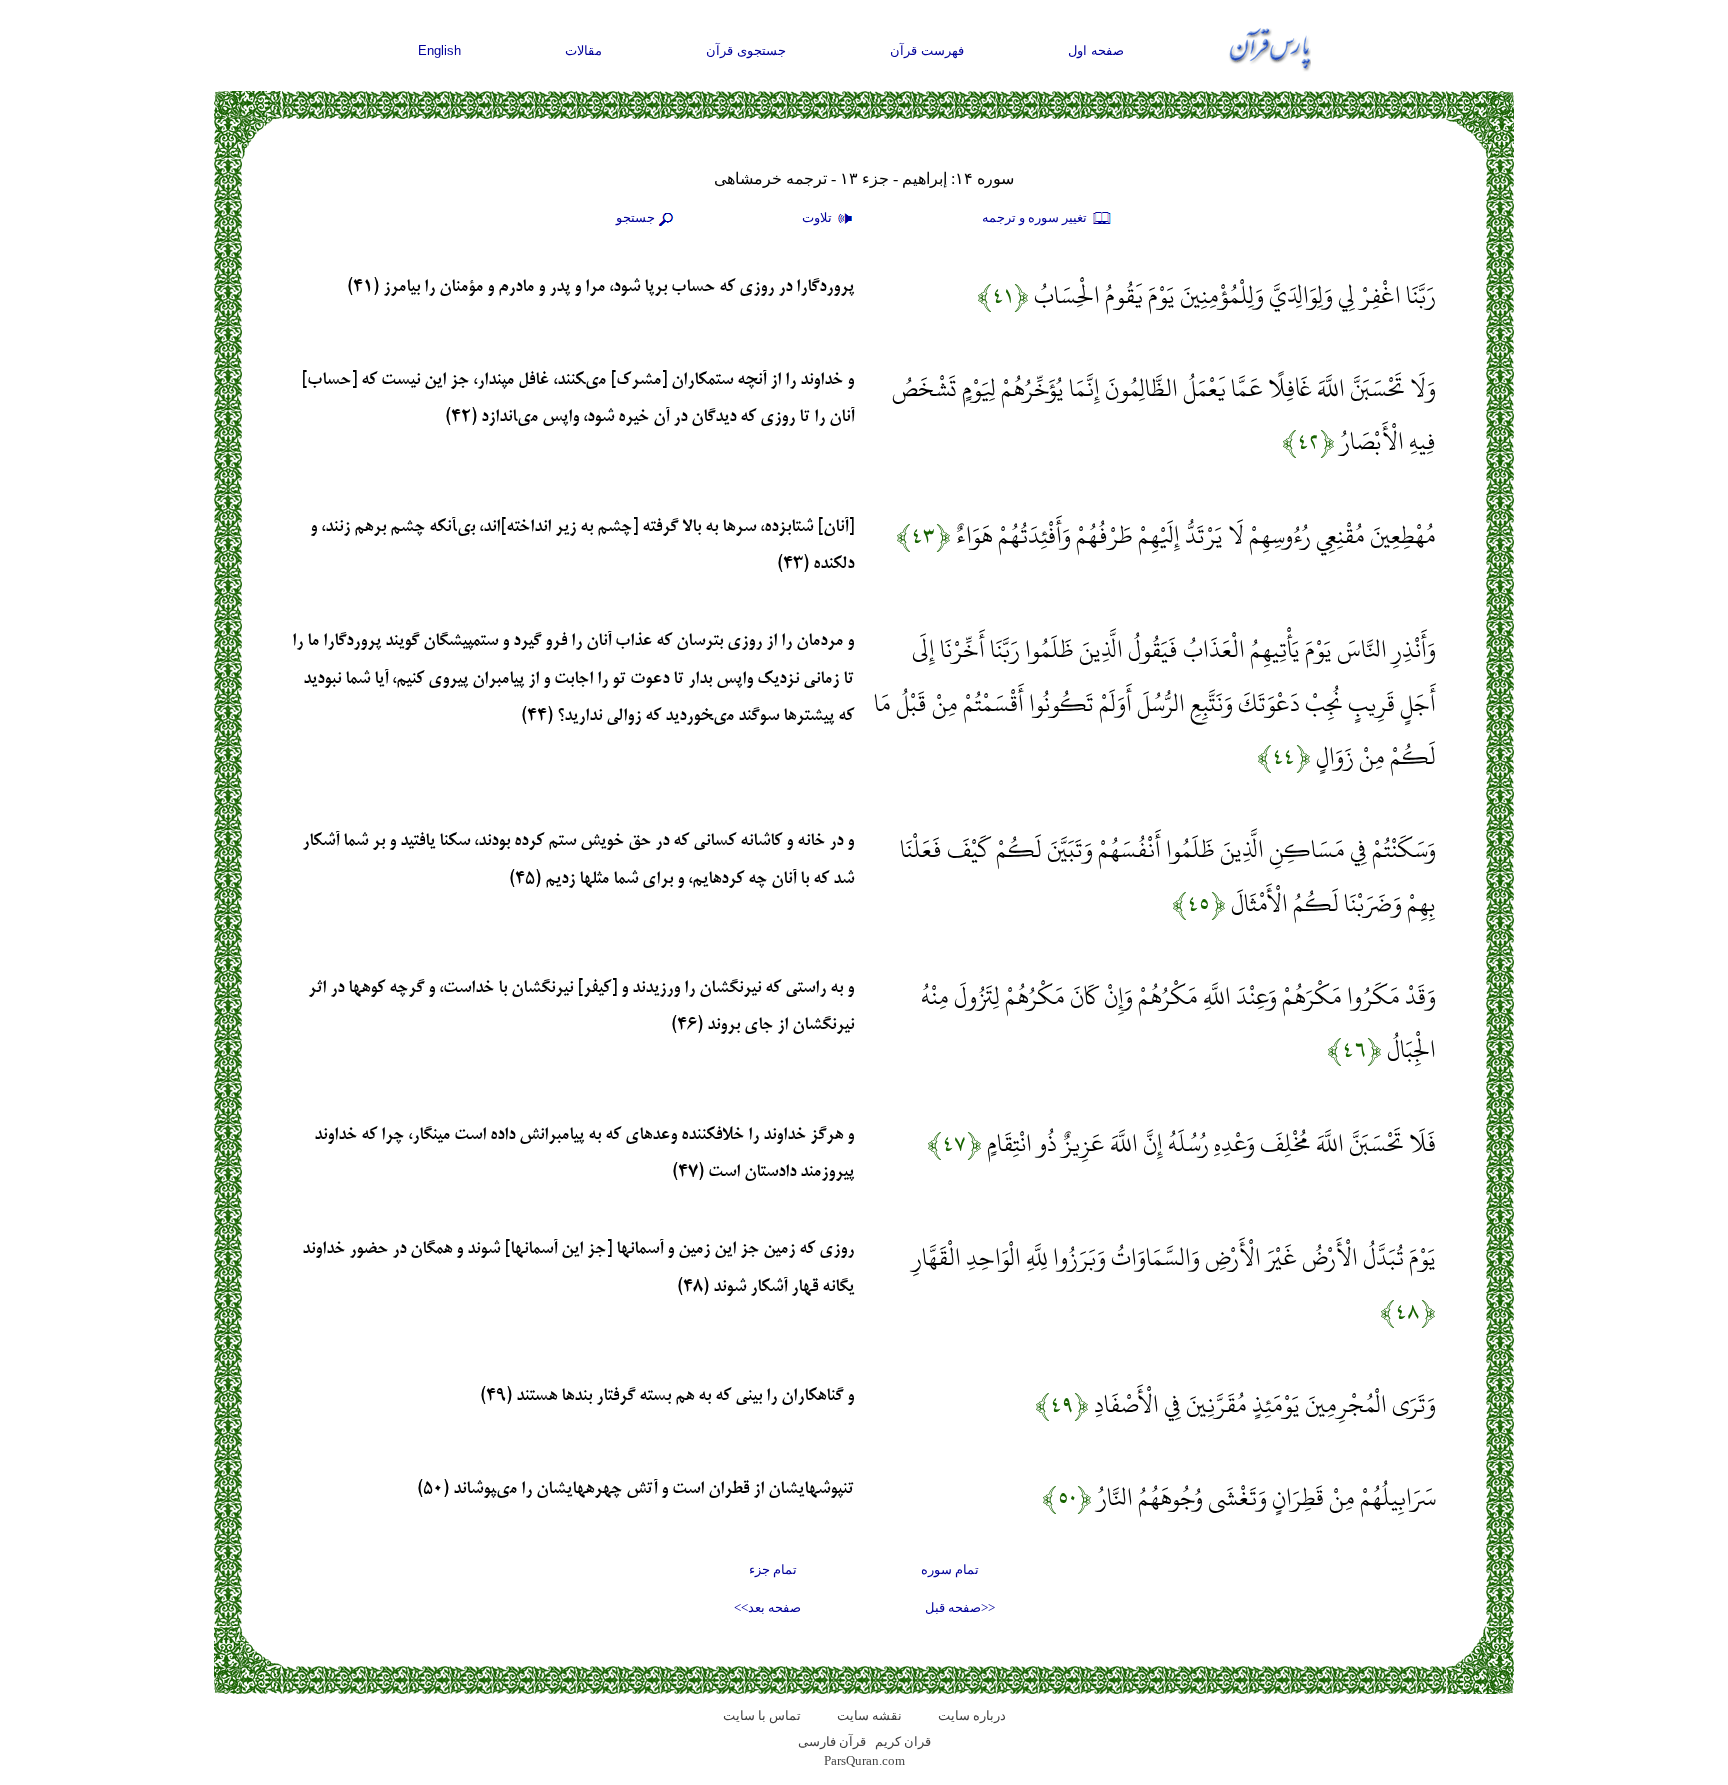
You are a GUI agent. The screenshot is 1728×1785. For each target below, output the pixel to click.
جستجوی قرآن (746, 50)
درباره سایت (972, 1715)
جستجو (635, 217)
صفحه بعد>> (767, 1607)
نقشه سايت (869, 1715)
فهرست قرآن (927, 50)
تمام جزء (773, 1569)
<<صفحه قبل (960, 1607)
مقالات (583, 50)
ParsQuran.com (864, 1760)
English (439, 50)
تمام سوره (950, 1569)
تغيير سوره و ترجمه (1036, 217)
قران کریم (903, 1741)
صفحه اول (1096, 50)
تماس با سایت (762, 1715)
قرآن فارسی (832, 1741)
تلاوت (818, 217)
